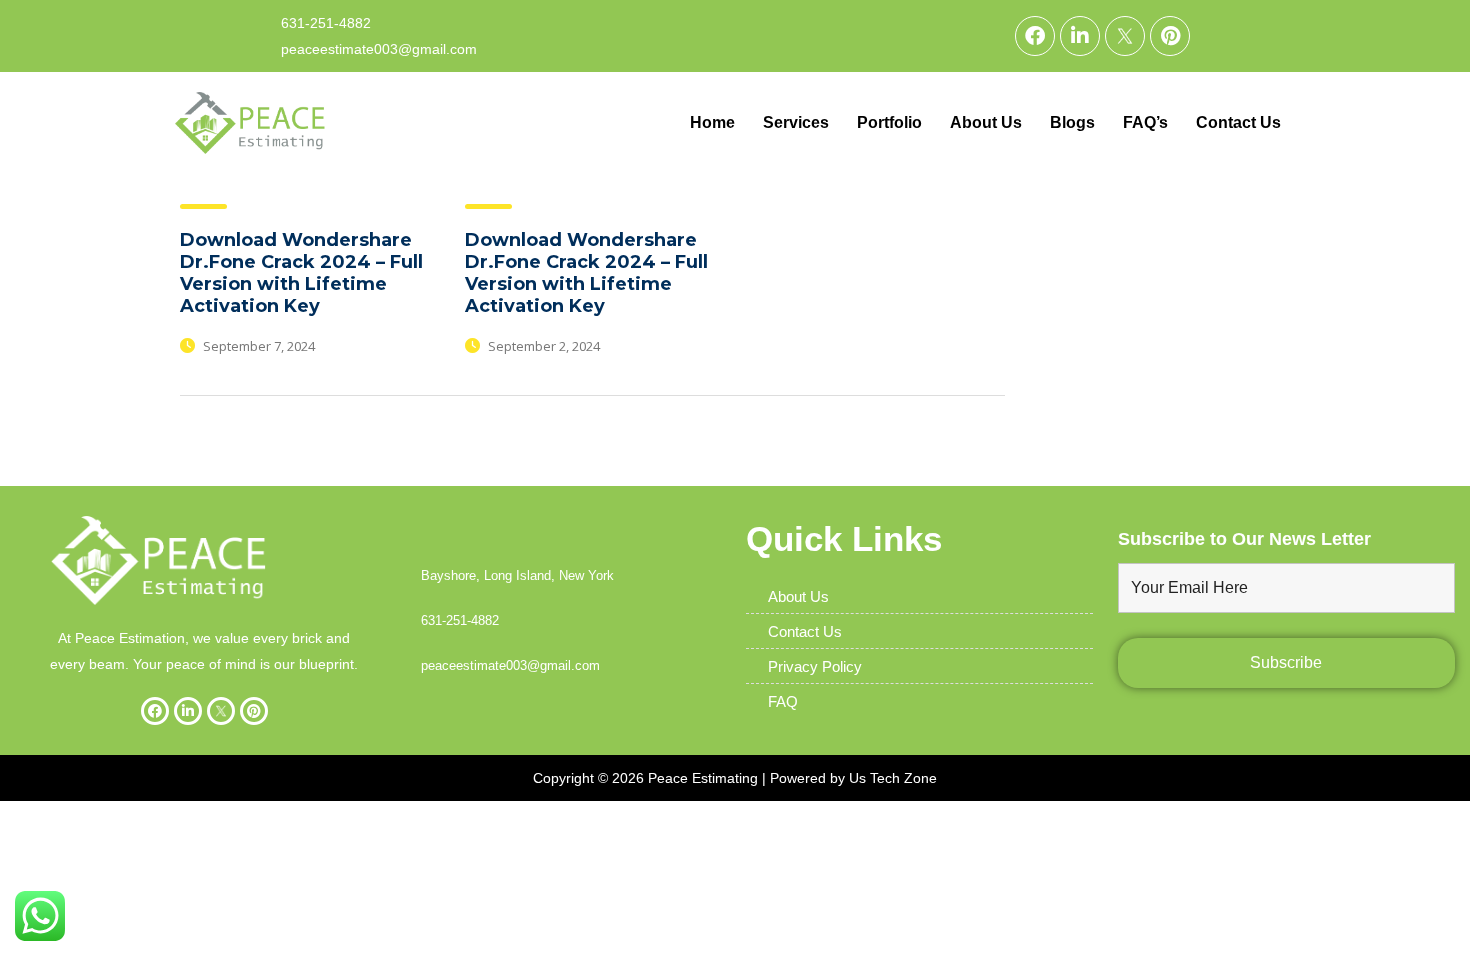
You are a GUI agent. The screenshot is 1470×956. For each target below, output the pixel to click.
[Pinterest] (1170, 36)
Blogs (1072, 122)
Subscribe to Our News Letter (1244, 539)
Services (796, 122)
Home (712, 122)
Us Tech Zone (893, 778)
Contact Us (1238, 122)
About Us (986, 122)
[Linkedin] (1080, 36)
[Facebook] (1035, 36)
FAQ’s (1145, 122)
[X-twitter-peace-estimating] (1125, 36)
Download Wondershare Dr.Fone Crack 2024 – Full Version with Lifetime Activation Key (301, 273)
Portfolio (889, 122)
